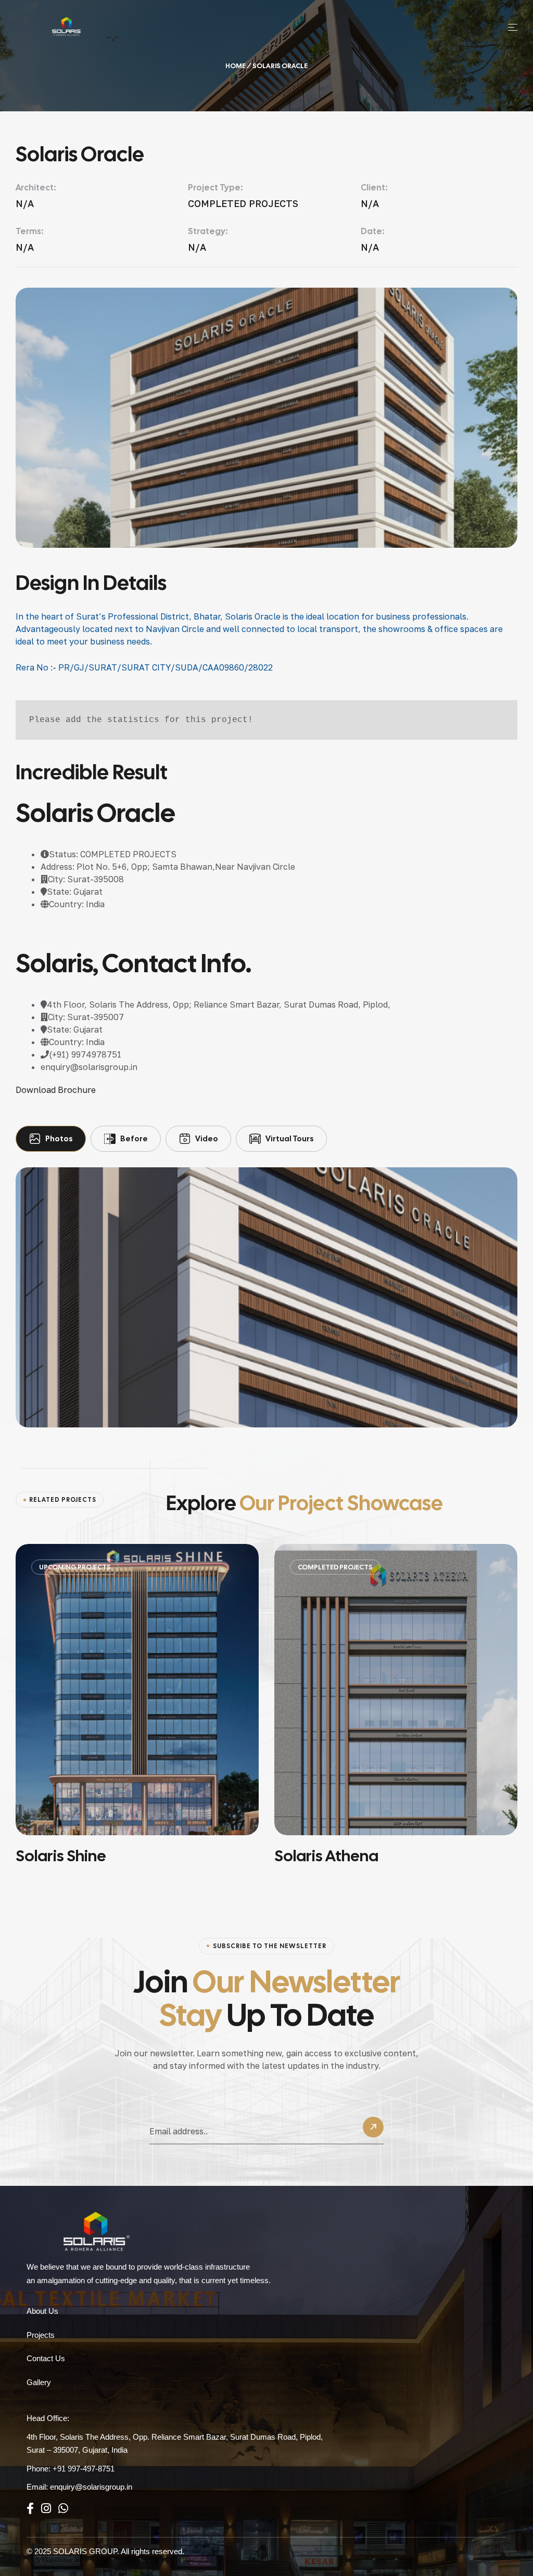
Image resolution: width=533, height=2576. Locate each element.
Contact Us (46, 2358)
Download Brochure (56, 1090)
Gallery (39, 2382)
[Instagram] (46, 2509)
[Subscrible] (373, 2130)
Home (236, 66)
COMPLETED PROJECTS (256, 1567)
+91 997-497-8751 (84, 2469)
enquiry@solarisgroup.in (91, 2487)
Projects (41, 2335)
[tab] (51, 1139)
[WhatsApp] (63, 2509)
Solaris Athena (247, 1856)
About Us (42, 2311)
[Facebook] (30, 2509)
